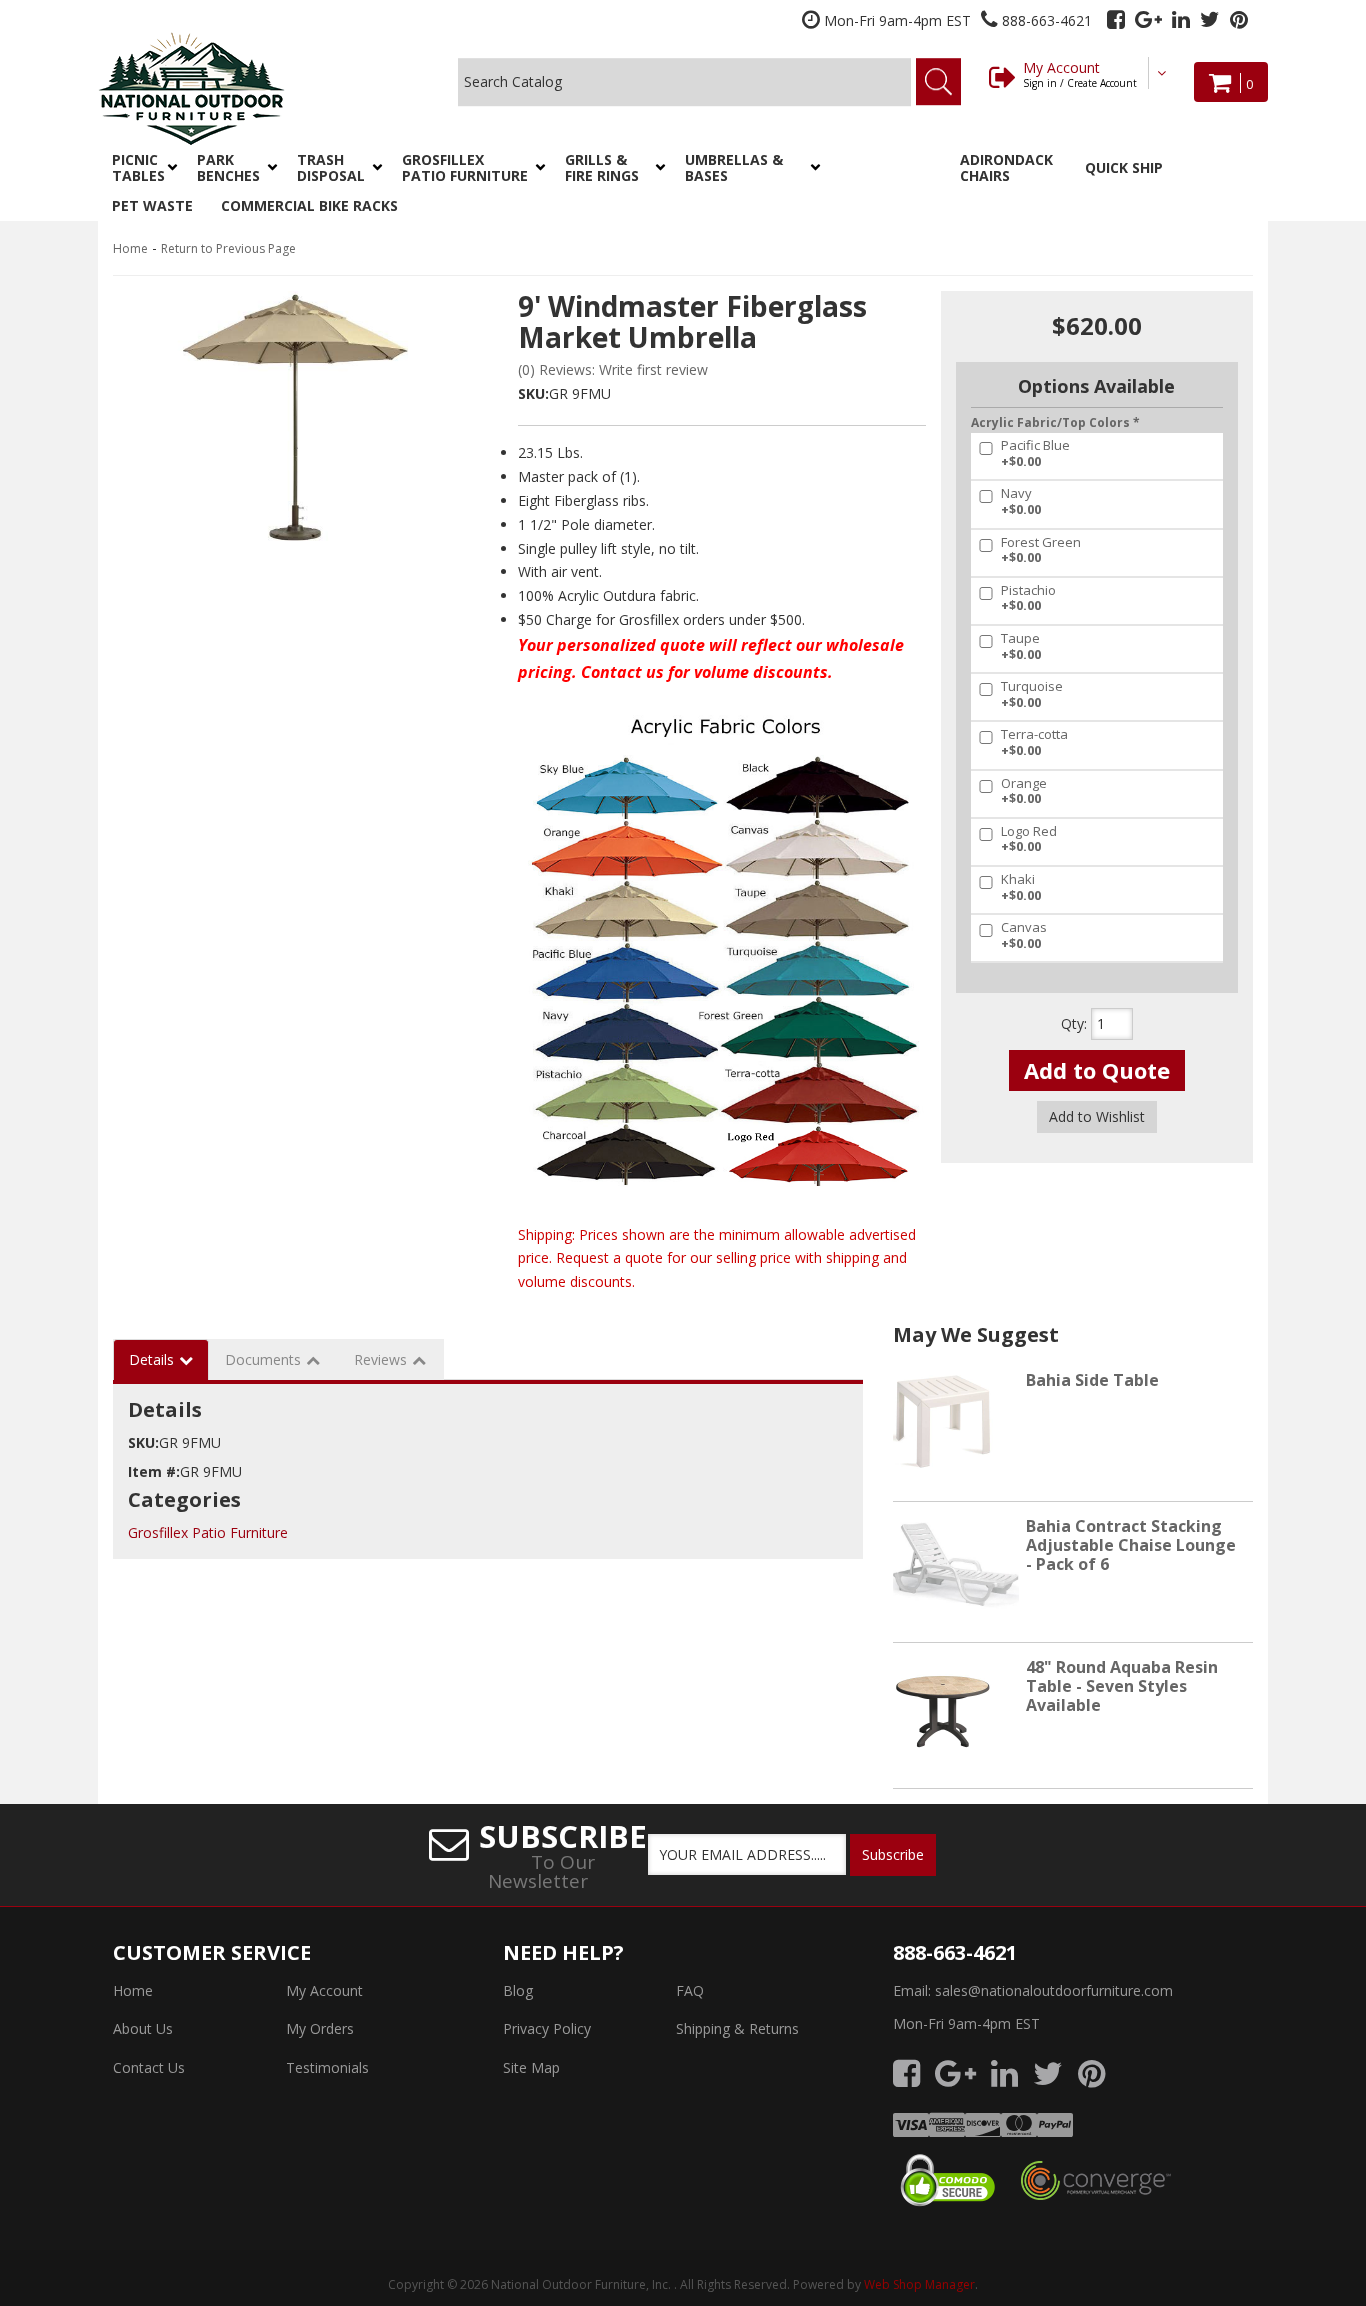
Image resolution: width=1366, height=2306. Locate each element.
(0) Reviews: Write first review (613, 369)
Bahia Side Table (1092, 1380)
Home (130, 248)
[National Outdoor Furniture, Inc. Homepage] (244, 88)
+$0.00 (1035, 453)
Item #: (154, 1471)
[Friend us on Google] (1148, 19)
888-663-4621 (955, 1952)
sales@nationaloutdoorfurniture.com (1054, 1990)
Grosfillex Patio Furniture (208, 1532)
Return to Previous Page (228, 248)
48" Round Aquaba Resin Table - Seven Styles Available (1122, 1686)
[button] (140, 168)
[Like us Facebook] (1116, 19)
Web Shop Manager (919, 2284)
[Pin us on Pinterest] (1239, 19)
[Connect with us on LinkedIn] (1181, 19)
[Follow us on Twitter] (1210, 19)
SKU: (533, 393)
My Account (1080, 74)
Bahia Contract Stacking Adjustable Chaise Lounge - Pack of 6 (1131, 1545)
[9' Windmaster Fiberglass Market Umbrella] (293, 416)
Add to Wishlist (1097, 1116)
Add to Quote (1097, 1070)
